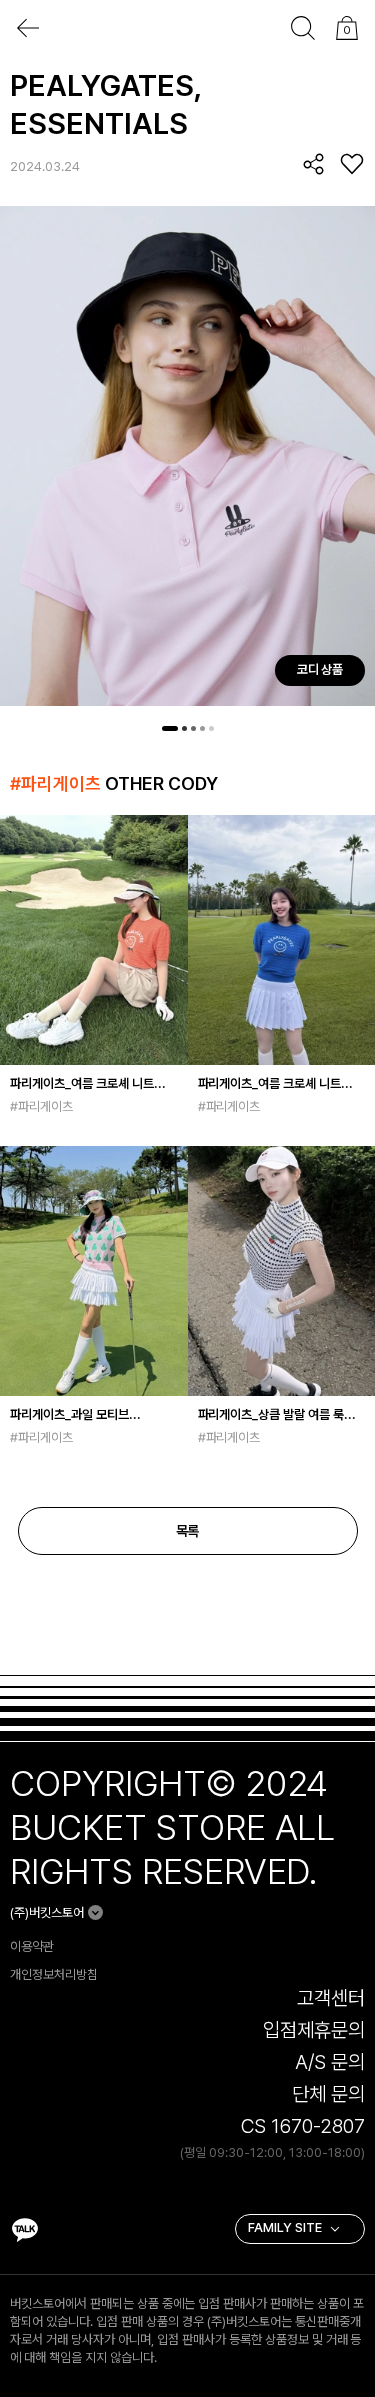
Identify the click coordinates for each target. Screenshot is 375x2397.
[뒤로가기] (28, 28)
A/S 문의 (330, 2062)
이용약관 (32, 1946)
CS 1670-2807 (303, 2126)
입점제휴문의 (314, 2030)
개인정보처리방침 (54, 1974)
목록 (188, 1531)
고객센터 (331, 1998)
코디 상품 (320, 669)
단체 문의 (328, 2094)
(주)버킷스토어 (47, 1912)
